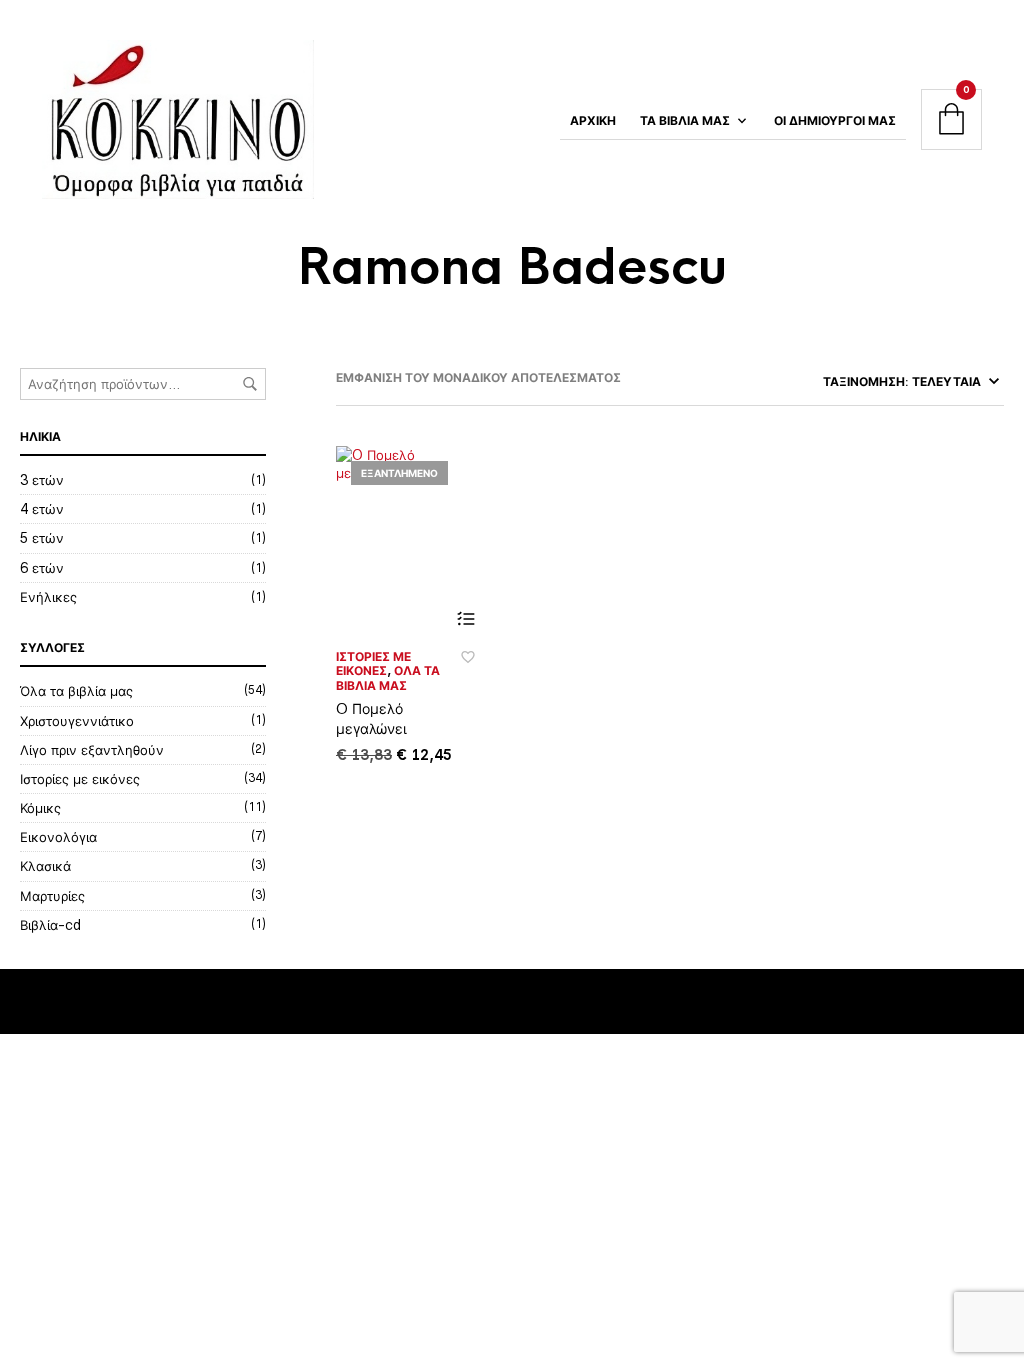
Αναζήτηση (250, 384)
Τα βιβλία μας (685, 121)
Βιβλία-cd (50, 925)
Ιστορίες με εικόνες (80, 779)
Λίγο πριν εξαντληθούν (92, 750)
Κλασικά (45, 866)
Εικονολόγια (58, 837)
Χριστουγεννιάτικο (77, 721)
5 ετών (42, 538)
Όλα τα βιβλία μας (76, 691)
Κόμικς (40, 808)
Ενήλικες (48, 597)
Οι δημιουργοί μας (835, 121)
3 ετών (42, 480)
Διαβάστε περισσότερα (465, 619)
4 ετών (42, 509)
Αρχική (593, 121)
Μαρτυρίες (52, 896)
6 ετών (42, 568)
